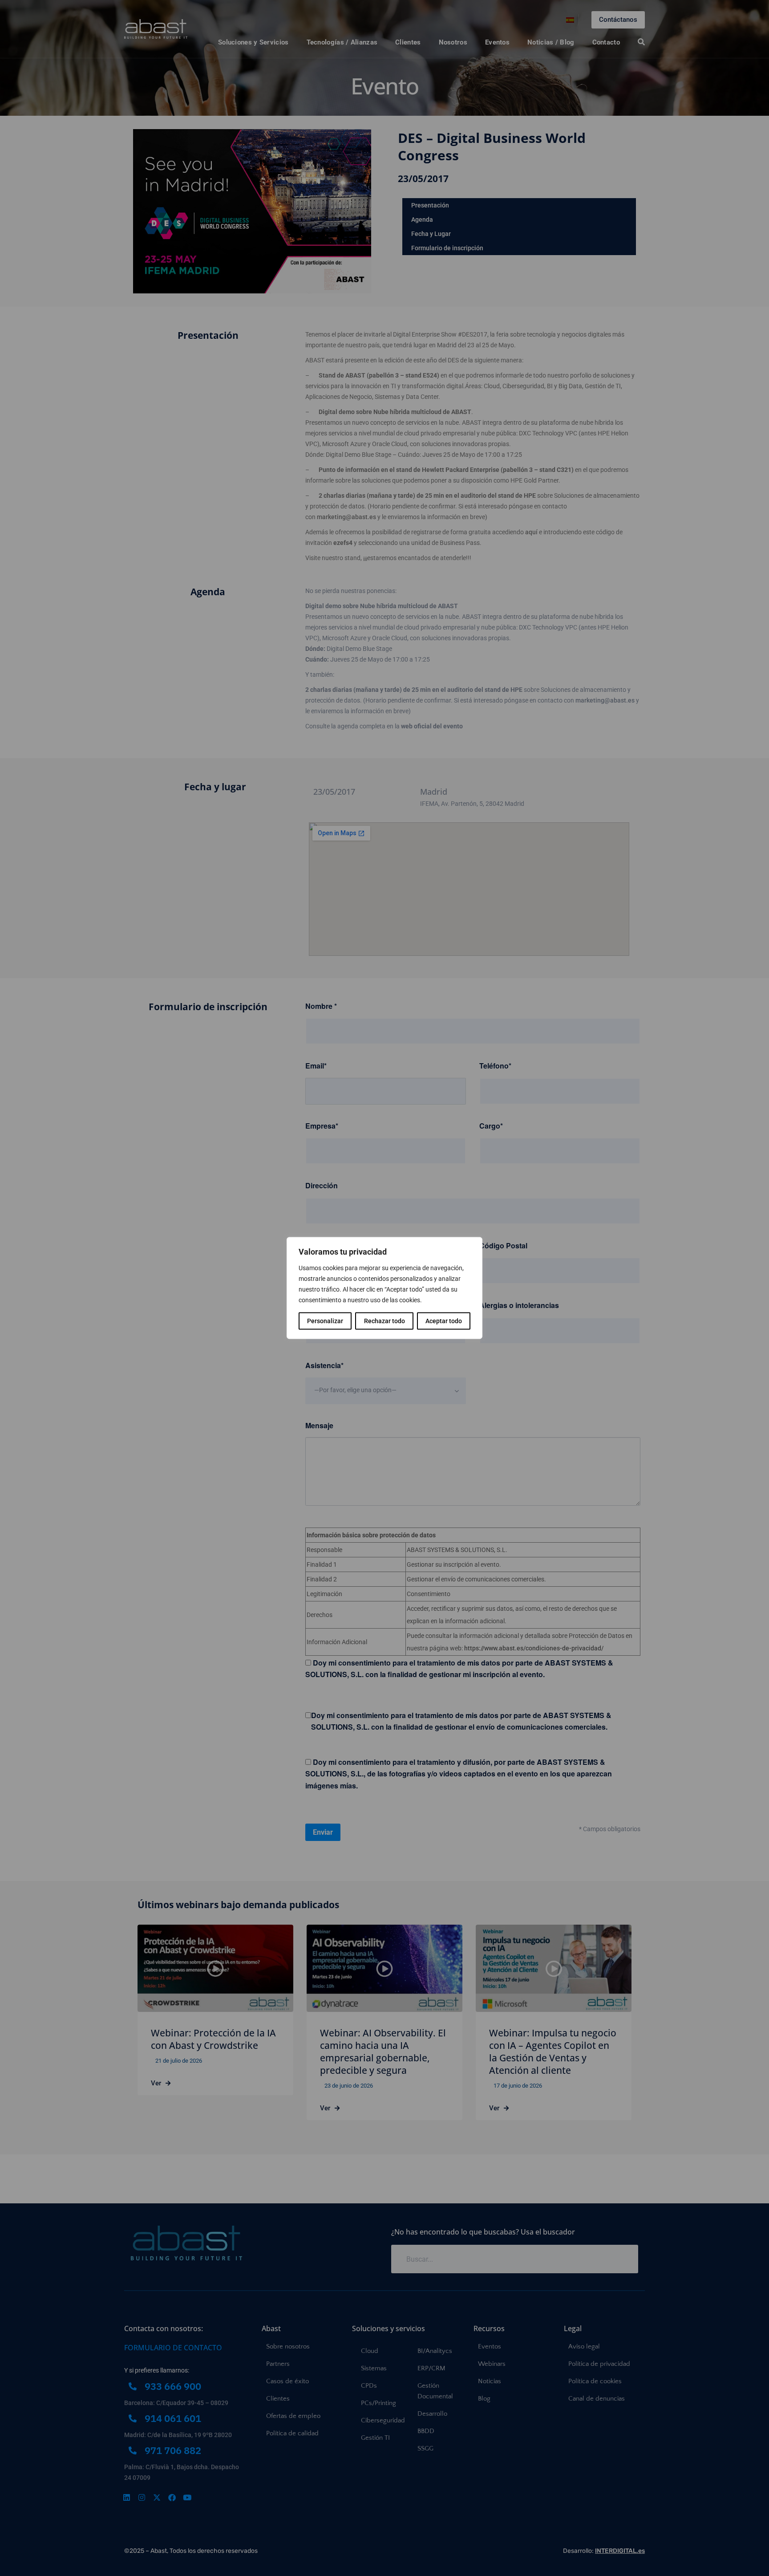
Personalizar (325, 1321)
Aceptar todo (444, 1321)
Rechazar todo (384, 1321)
